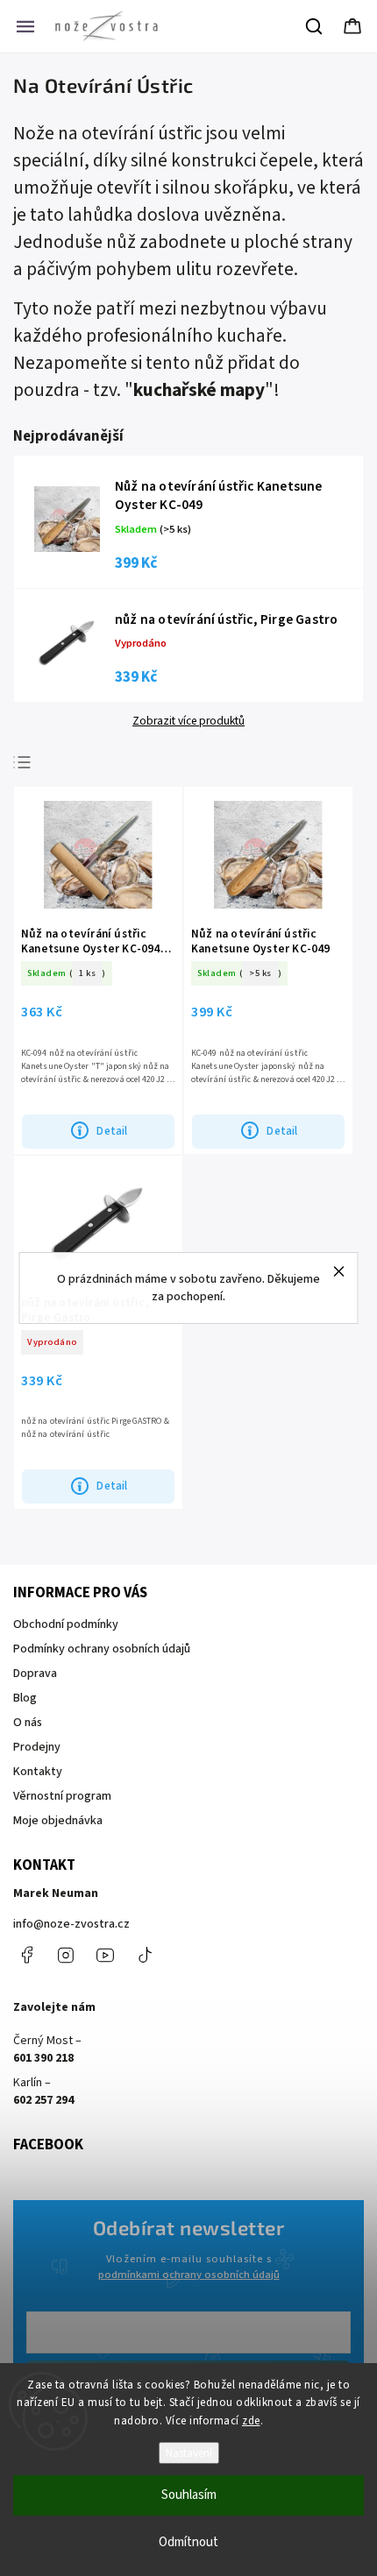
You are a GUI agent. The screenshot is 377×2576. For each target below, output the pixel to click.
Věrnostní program (62, 1796)
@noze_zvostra (145, 1955)
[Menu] (25, 26)
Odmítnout (188, 2542)
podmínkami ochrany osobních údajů (189, 2275)
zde (251, 2421)
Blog (25, 1698)
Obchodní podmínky (66, 1624)
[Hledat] (315, 26)
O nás (28, 1723)
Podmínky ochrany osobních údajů (102, 1649)
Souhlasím (189, 2495)
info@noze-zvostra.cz (71, 1924)
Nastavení (189, 2453)
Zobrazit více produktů (188, 721)
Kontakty (38, 1772)
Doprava (35, 1674)
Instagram (66, 1955)
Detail (112, 1131)
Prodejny (37, 1747)
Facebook (26, 1955)
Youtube (105, 1955)
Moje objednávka (58, 1821)
